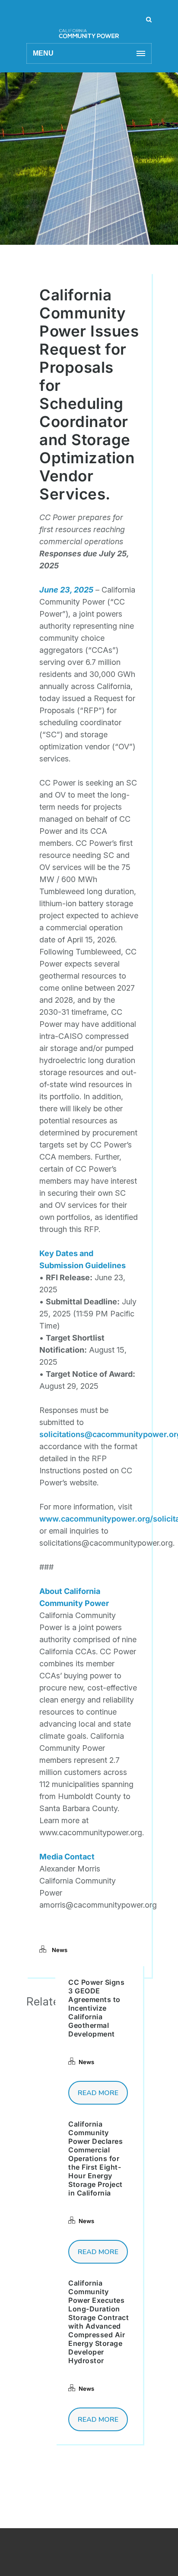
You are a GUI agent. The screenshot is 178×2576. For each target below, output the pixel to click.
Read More (98, 2093)
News (60, 1950)
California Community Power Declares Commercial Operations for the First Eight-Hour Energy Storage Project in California (95, 2158)
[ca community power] (89, 24)
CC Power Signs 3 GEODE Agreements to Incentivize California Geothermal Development (96, 2008)
